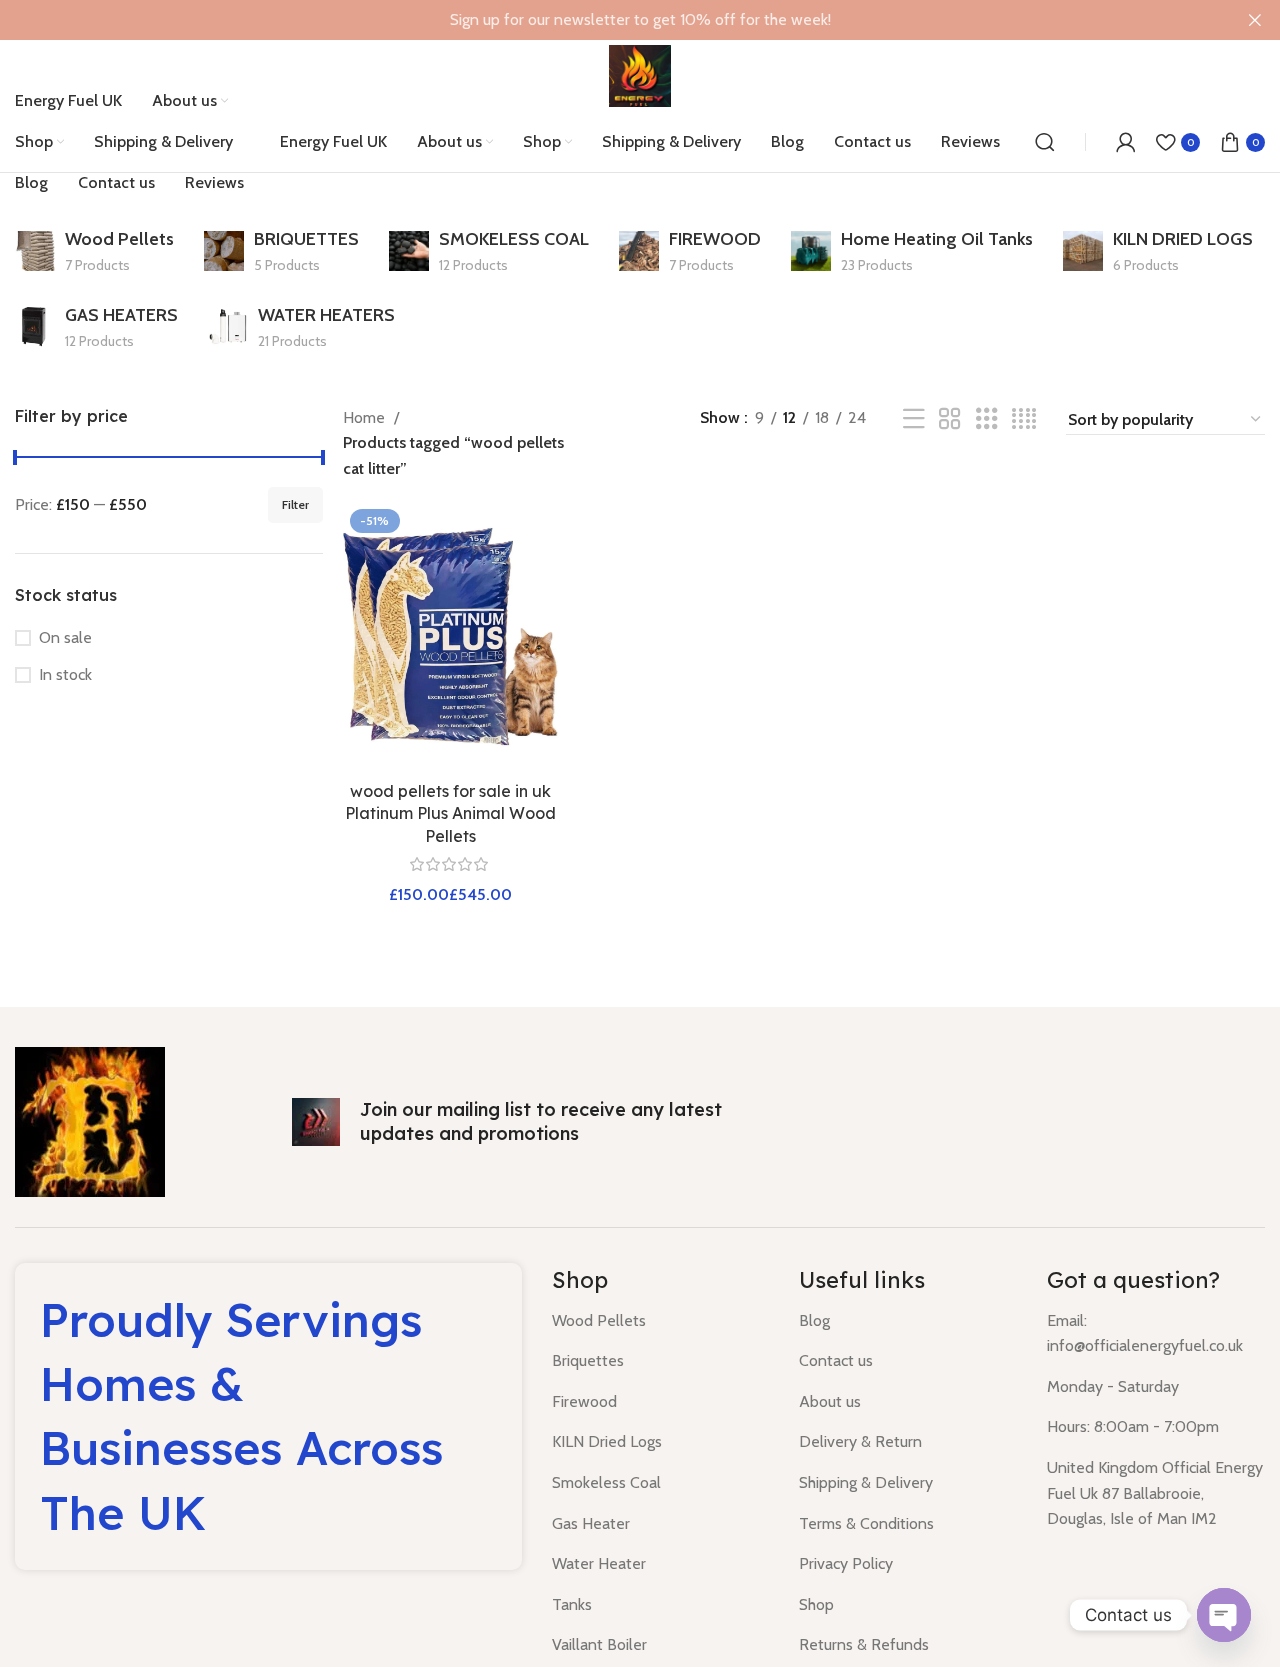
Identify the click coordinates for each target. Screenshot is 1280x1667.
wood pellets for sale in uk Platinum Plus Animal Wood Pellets (450, 813)
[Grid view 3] (987, 419)
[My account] (1126, 142)
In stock (65, 674)
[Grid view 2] (950, 419)
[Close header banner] (1255, 20)
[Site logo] (640, 74)
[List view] (914, 419)
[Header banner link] (610, 20)
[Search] (1045, 142)
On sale (65, 637)
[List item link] (661, 1321)
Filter (295, 504)
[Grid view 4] (1024, 419)
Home (366, 417)
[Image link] (90, 1119)
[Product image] (451, 637)
